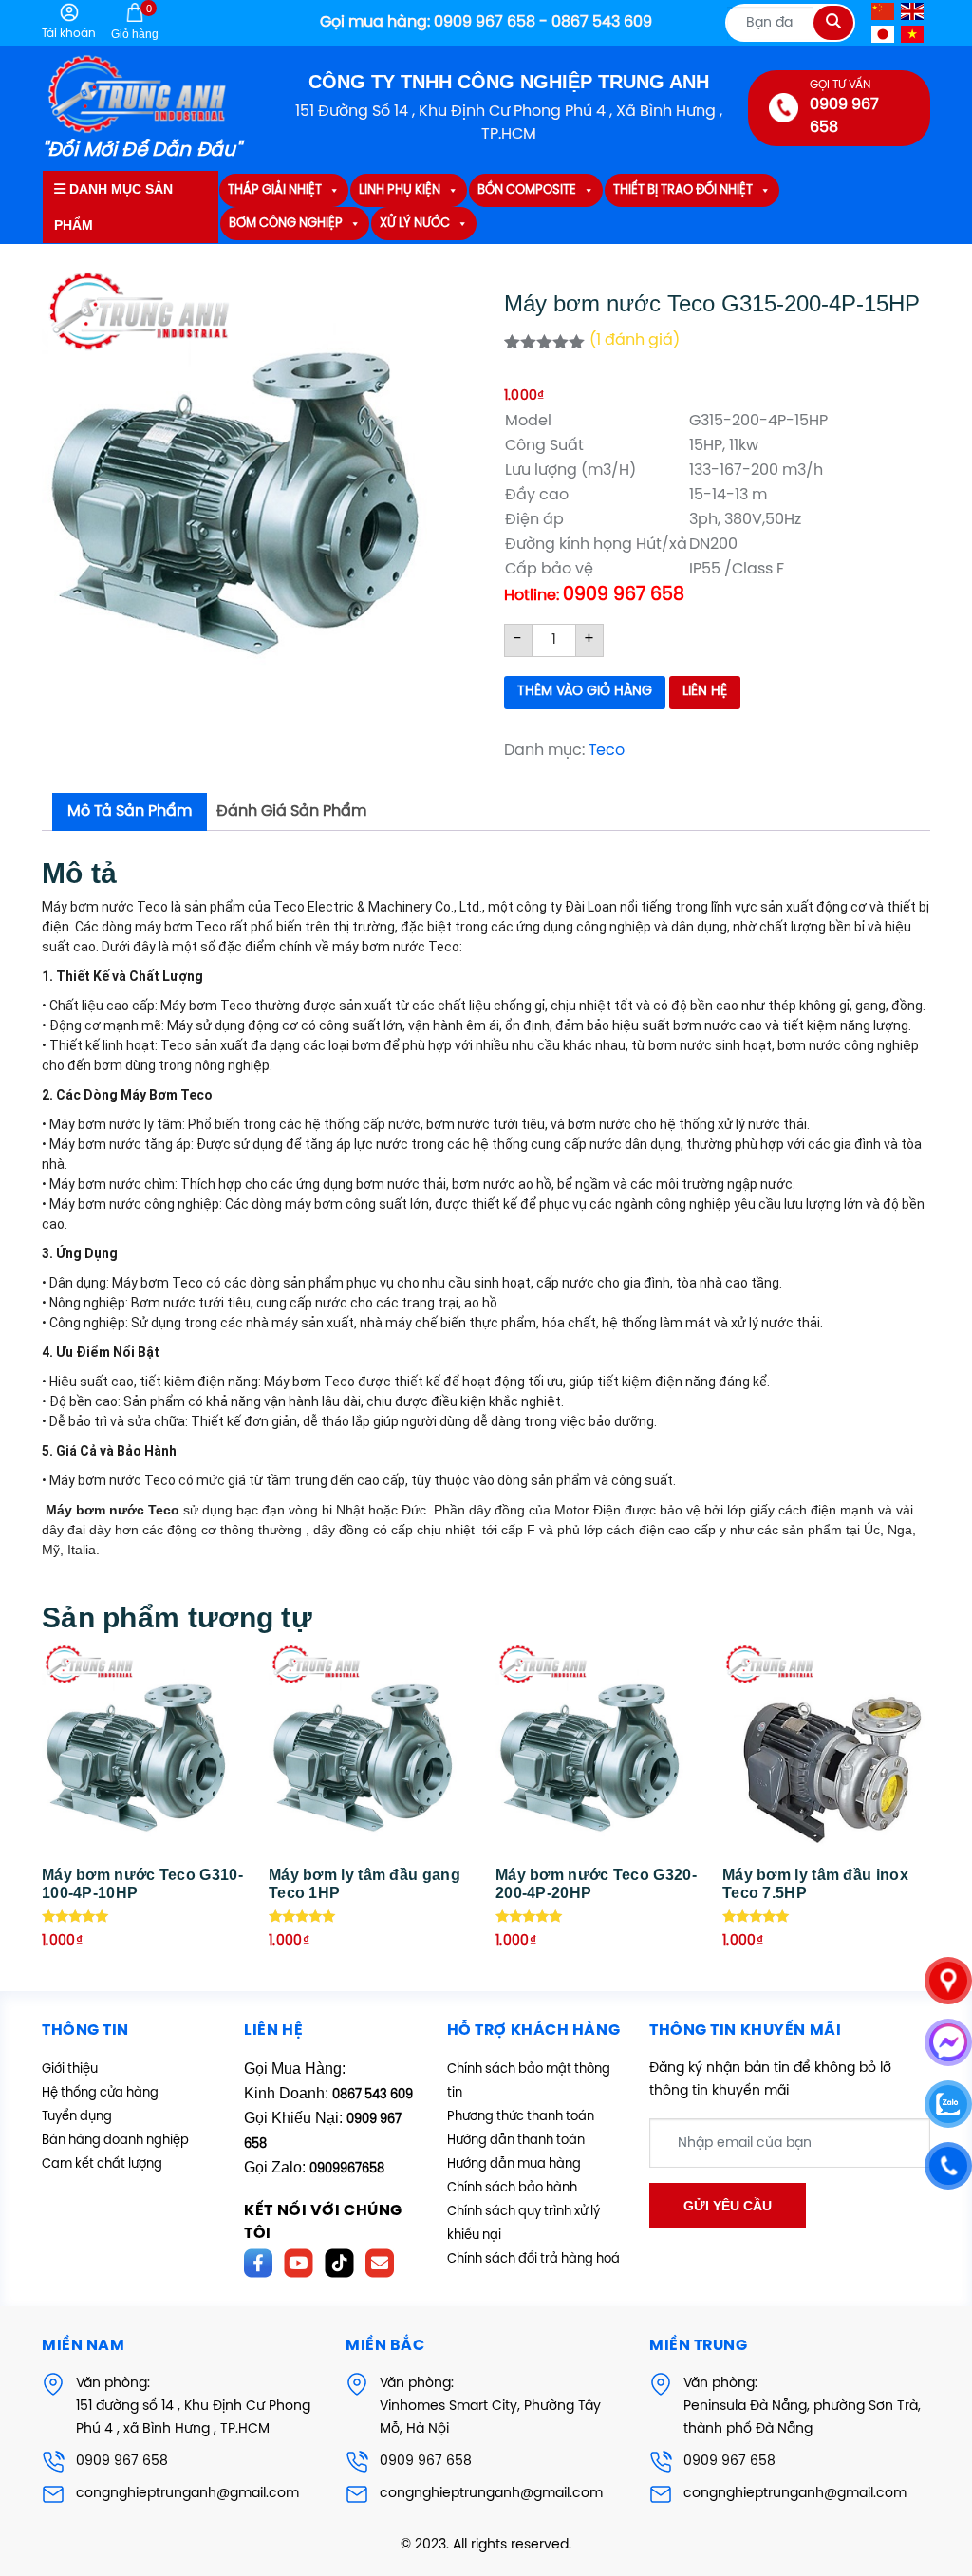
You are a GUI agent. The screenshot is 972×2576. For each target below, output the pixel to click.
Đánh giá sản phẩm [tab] (291, 811)
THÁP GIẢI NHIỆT (275, 190)
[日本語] (884, 34)
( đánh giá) (635, 340)
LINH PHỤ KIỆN (400, 190)
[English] (913, 11)
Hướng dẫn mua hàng (514, 2164)
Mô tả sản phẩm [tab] (130, 811)
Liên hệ (705, 692)
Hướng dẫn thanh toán (516, 2141)
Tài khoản (69, 34)
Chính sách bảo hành (512, 2188)
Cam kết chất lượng (102, 2164)
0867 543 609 (373, 2095)
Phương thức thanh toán (521, 2117)
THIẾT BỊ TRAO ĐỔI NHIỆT (683, 190)
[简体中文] (884, 11)
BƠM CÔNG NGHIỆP (286, 224)
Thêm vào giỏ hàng (585, 692)
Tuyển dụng (77, 2117)
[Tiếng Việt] (913, 34)
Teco (607, 751)
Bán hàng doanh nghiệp (115, 2141)
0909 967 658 (122, 2462)
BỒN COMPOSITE (527, 190)
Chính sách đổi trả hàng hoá (533, 2259)
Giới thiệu (70, 2069)
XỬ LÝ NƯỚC (415, 224)
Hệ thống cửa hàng (100, 2093)
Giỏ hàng (135, 22)
